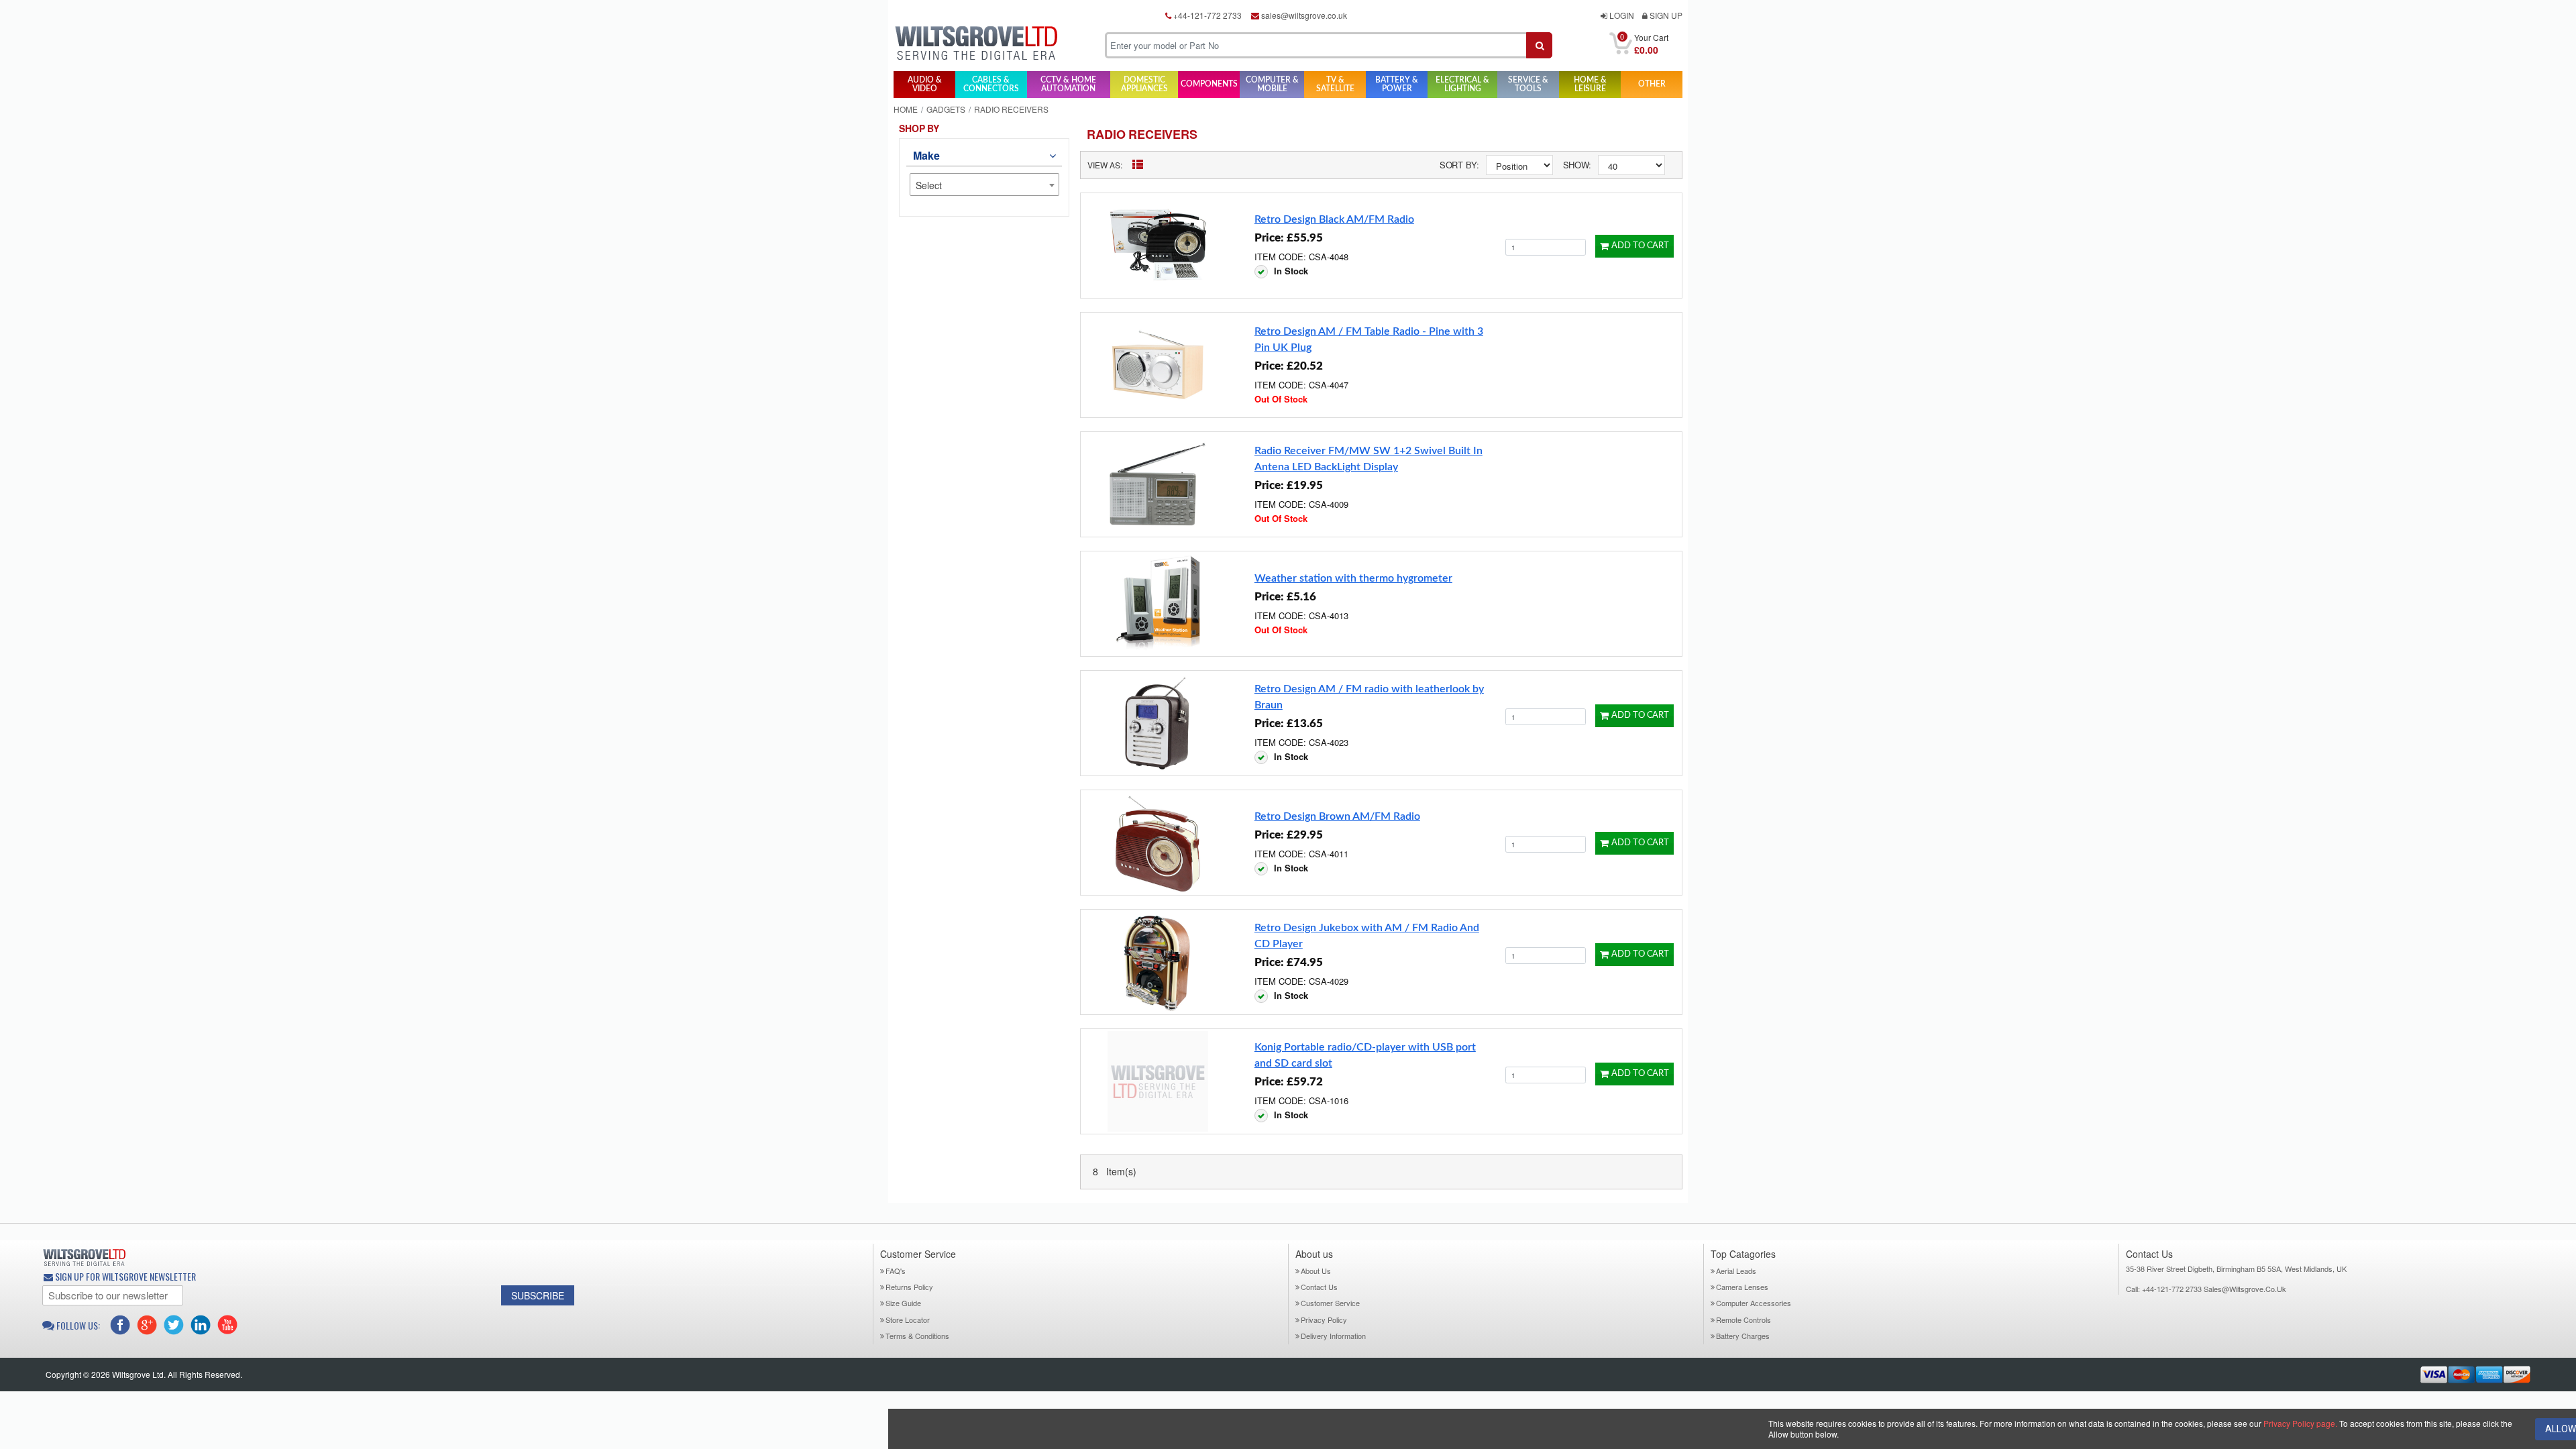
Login (1621, 15)
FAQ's (896, 1271)
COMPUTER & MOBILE (1272, 84)
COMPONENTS (1209, 84)
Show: (1577, 165)
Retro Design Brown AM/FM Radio (1337, 816)
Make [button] (926, 155)
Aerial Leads (1736, 1271)
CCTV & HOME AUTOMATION (1068, 84)
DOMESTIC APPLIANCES (1144, 84)
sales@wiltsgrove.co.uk (1303, 15)
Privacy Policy (1324, 1320)
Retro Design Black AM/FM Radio (1334, 219)
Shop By (919, 128)
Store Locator (908, 1320)
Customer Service (1330, 1303)
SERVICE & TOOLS (1528, 84)
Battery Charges (1743, 1336)
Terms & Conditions (917, 1336)
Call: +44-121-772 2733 (2165, 1289)
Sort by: (1459, 165)
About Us (1316, 1271)
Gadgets (946, 109)
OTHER (1652, 84)
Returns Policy (909, 1287)
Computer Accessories (1754, 1303)
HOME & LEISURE (1590, 84)
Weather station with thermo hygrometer (1353, 578)
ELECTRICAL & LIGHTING (1462, 84)
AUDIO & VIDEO (925, 84)
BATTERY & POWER (1397, 84)
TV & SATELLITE (1335, 84)
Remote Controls (1743, 1320)
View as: (1105, 165)
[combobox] (984, 184)
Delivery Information (1333, 1336)
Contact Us (1319, 1287)
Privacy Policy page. (2300, 1423)
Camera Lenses (1742, 1287)
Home (906, 109)
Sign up (1665, 15)
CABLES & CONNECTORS (991, 84)
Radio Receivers (1142, 134)
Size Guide (903, 1303)
